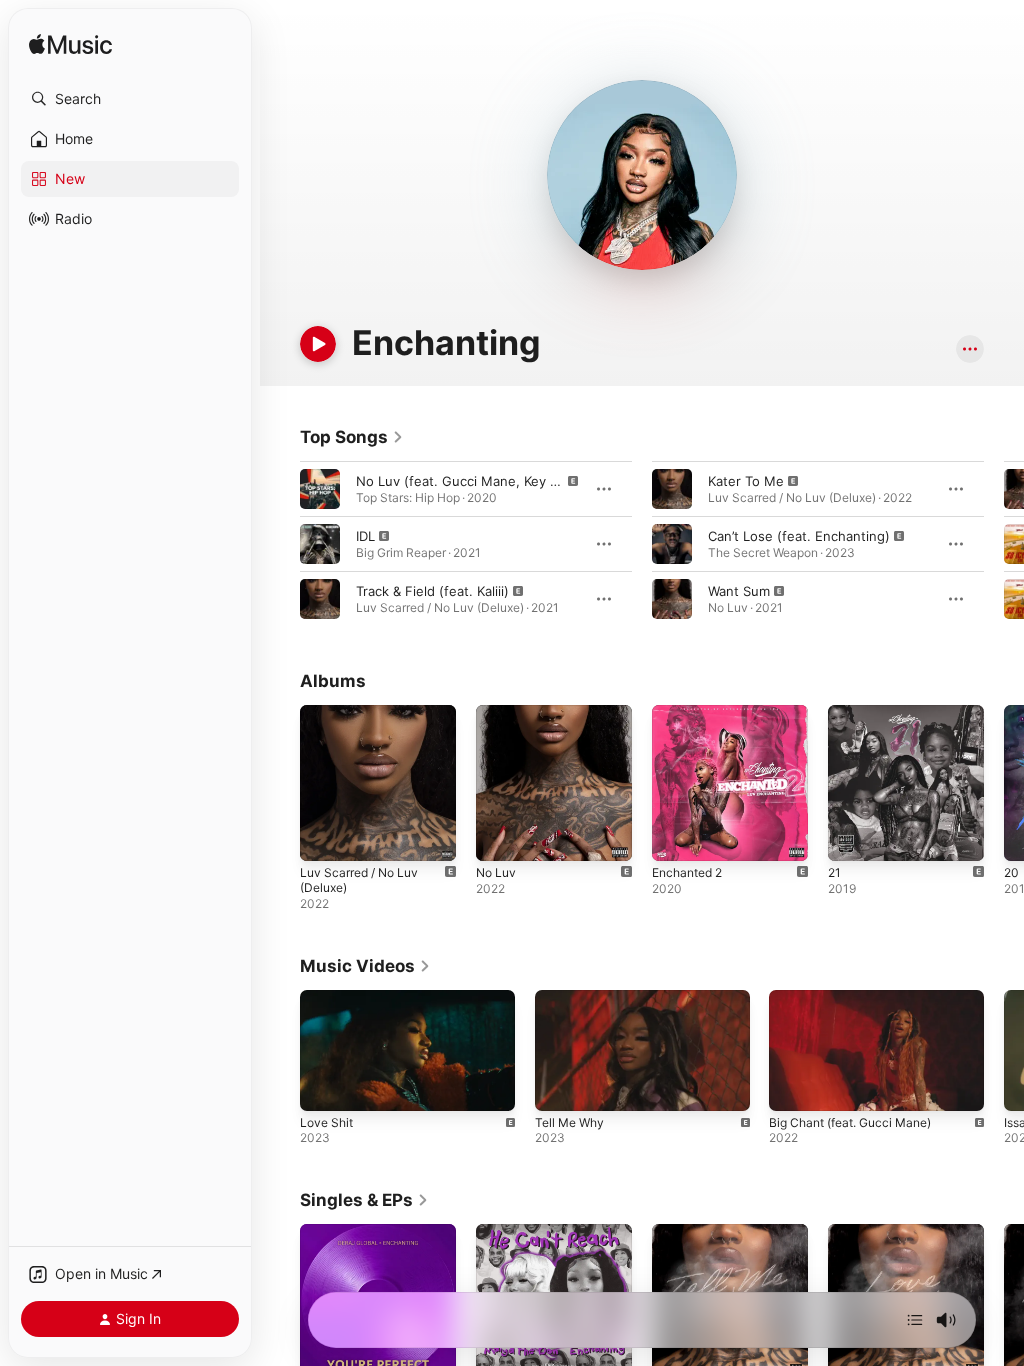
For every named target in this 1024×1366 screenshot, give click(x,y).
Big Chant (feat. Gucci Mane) (850, 1122)
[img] (70, 45)
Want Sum (739, 591)
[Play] (318, 344)
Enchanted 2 (687, 872)
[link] (352, 437)
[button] (130, 99)
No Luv (496, 872)
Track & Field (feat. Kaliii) (432, 591)
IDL (365, 536)
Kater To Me (746, 481)
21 (834, 872)
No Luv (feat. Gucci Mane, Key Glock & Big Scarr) (508, 481)
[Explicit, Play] (320, 489)
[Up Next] (915, 1320)
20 (1011, 872)
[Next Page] (1004, 544)
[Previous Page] (280, 544)
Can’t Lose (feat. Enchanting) (799, 536)
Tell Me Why (569, 1122)
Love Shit (326, 1122)
